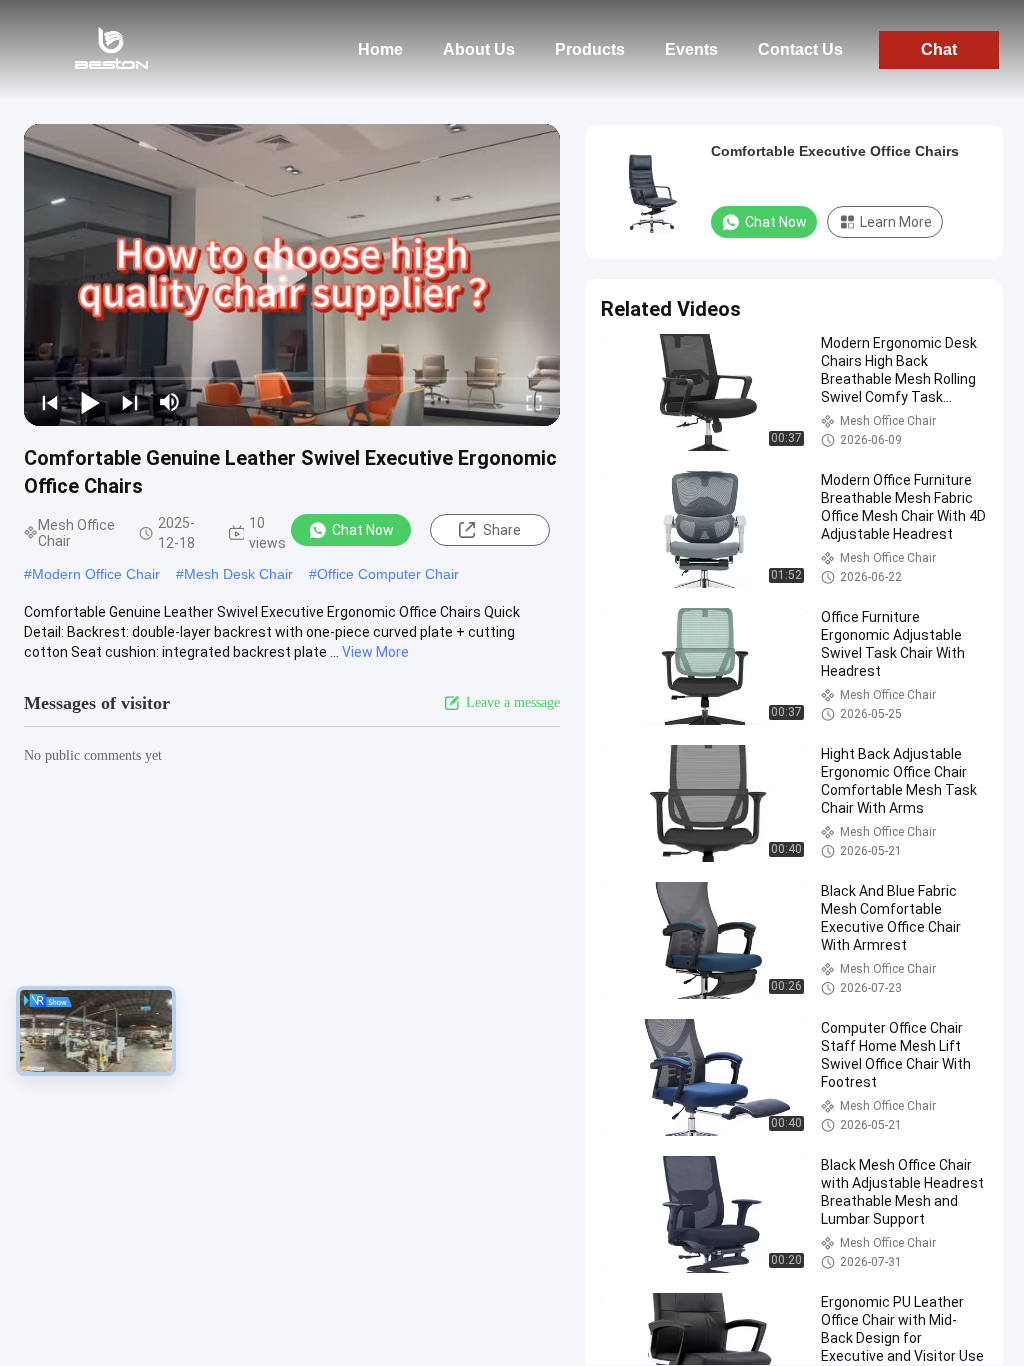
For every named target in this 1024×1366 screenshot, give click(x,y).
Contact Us (800, 49)
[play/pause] (90, 402)
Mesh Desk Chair (238, 574)
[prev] (50, 402)
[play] (292, 275)
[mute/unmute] (170, 402)
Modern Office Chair (96, 574)
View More (375, 652)
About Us (479, 49)
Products (590, 49)
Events (691, 49)
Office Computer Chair (388, 574)
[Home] (110, 50)
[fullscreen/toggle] (534, 402)
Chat (939, 49)
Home (380, 49)
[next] (130, 402)
